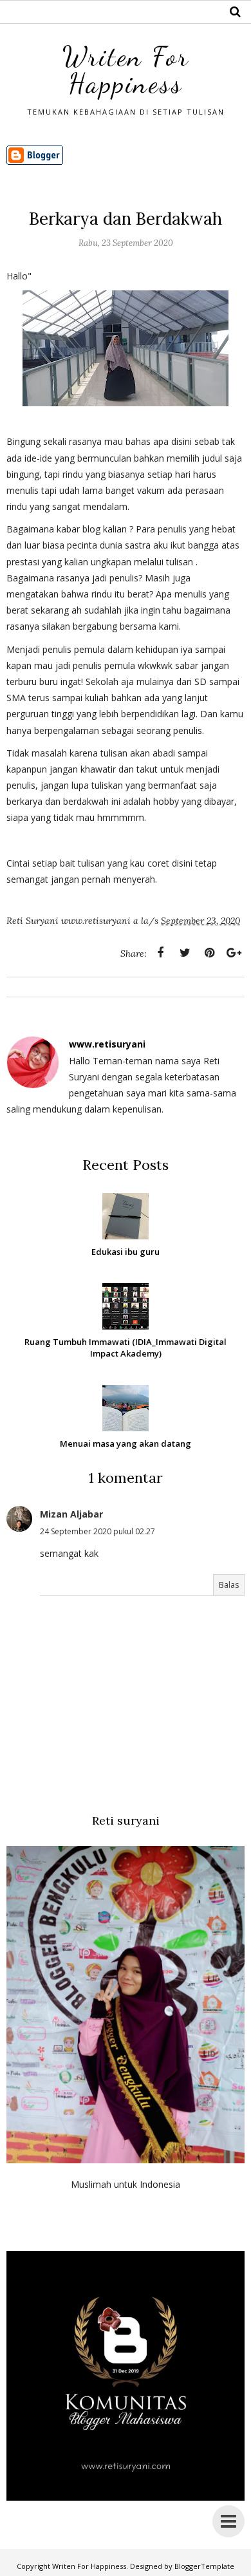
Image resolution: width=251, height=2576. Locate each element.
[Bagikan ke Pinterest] (209, 953)
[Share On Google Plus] (234, 953)
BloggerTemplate (204, 2566)
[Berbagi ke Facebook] (160, 953)
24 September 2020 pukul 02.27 (98, 1531)
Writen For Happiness (126, 70)
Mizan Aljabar (71, 1514)
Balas (229, 1585)
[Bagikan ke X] (185, 953)
